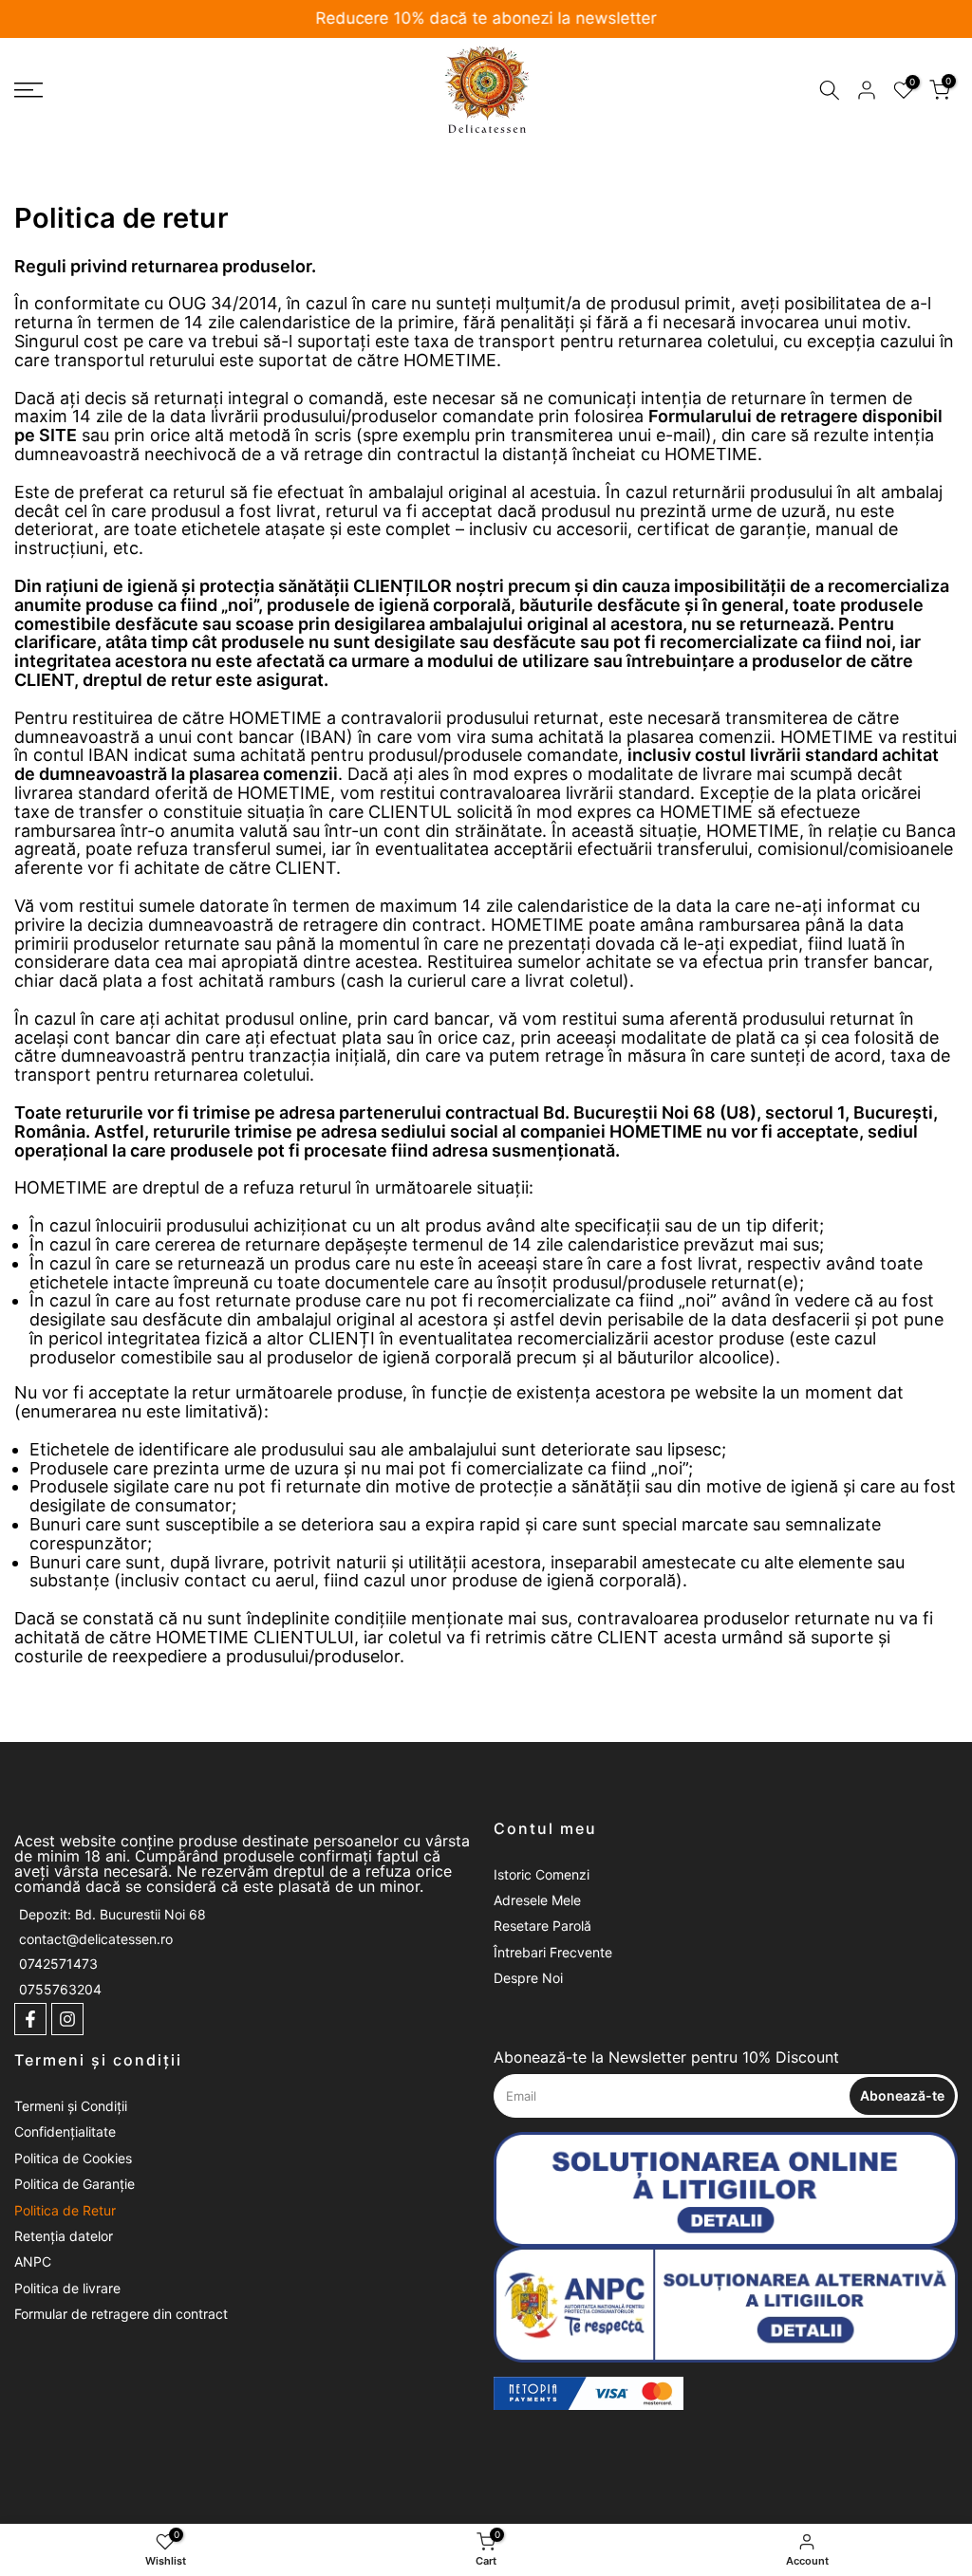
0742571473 (58, 1964)
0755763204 (60, 1989)
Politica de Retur (65, 2210)
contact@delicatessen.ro (96, 1939)
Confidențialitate (65, 2131)
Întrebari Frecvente (553, 1952)
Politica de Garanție (75, 2184)
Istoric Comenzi (542, 1874)
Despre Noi (528, 1978)
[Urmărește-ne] (30, 2019)
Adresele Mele (537, 1900)
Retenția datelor (64, 2236)
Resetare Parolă (542, 1926)
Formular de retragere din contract (121, 2314)
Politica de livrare (67, 2288)
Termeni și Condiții (71, 2106)
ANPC (33, 2261)
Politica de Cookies (73, 2158)
